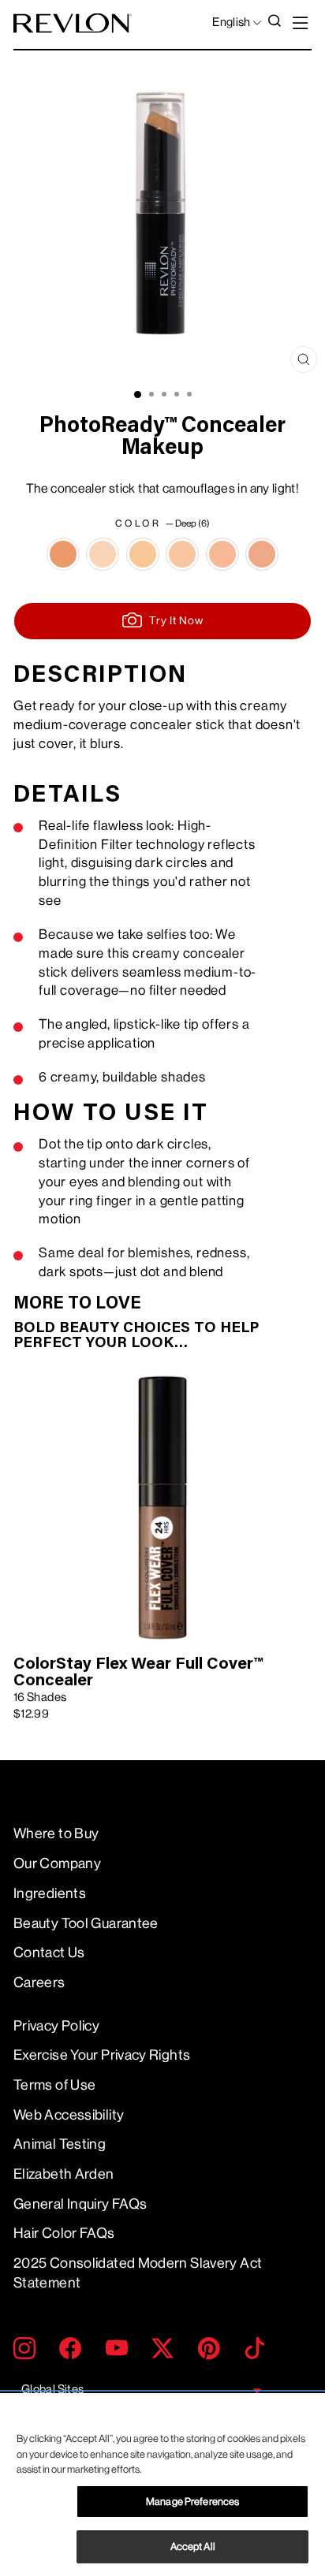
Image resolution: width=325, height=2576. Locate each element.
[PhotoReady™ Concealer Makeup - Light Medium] (182, 554)
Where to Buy (56, 1833)
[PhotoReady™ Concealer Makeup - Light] (143, 554)
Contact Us (49, 1952)
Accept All (193, 2546)
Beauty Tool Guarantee (86, 1923)
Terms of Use (54, 2085)
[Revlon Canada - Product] (73, 23)
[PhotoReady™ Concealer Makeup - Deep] (63, 554)
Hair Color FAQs (64, 2233)
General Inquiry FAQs (80, 2204)
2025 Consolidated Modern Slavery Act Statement (138, 2273)
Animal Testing (60, 2144)
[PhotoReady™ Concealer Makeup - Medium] (222, 554)
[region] (162, 2485)
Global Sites (52, 2390)
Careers (39, 1982)
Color (162, 523)
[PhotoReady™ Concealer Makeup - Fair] (103, 554)
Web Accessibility (69, 2115)
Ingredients (50, 1893)
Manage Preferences (192, 2502)
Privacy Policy (56, 2026)
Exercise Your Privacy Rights (102, 2055)
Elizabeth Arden (64, 2174)
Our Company (57, 1863)
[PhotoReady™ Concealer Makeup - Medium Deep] (262, 554)
